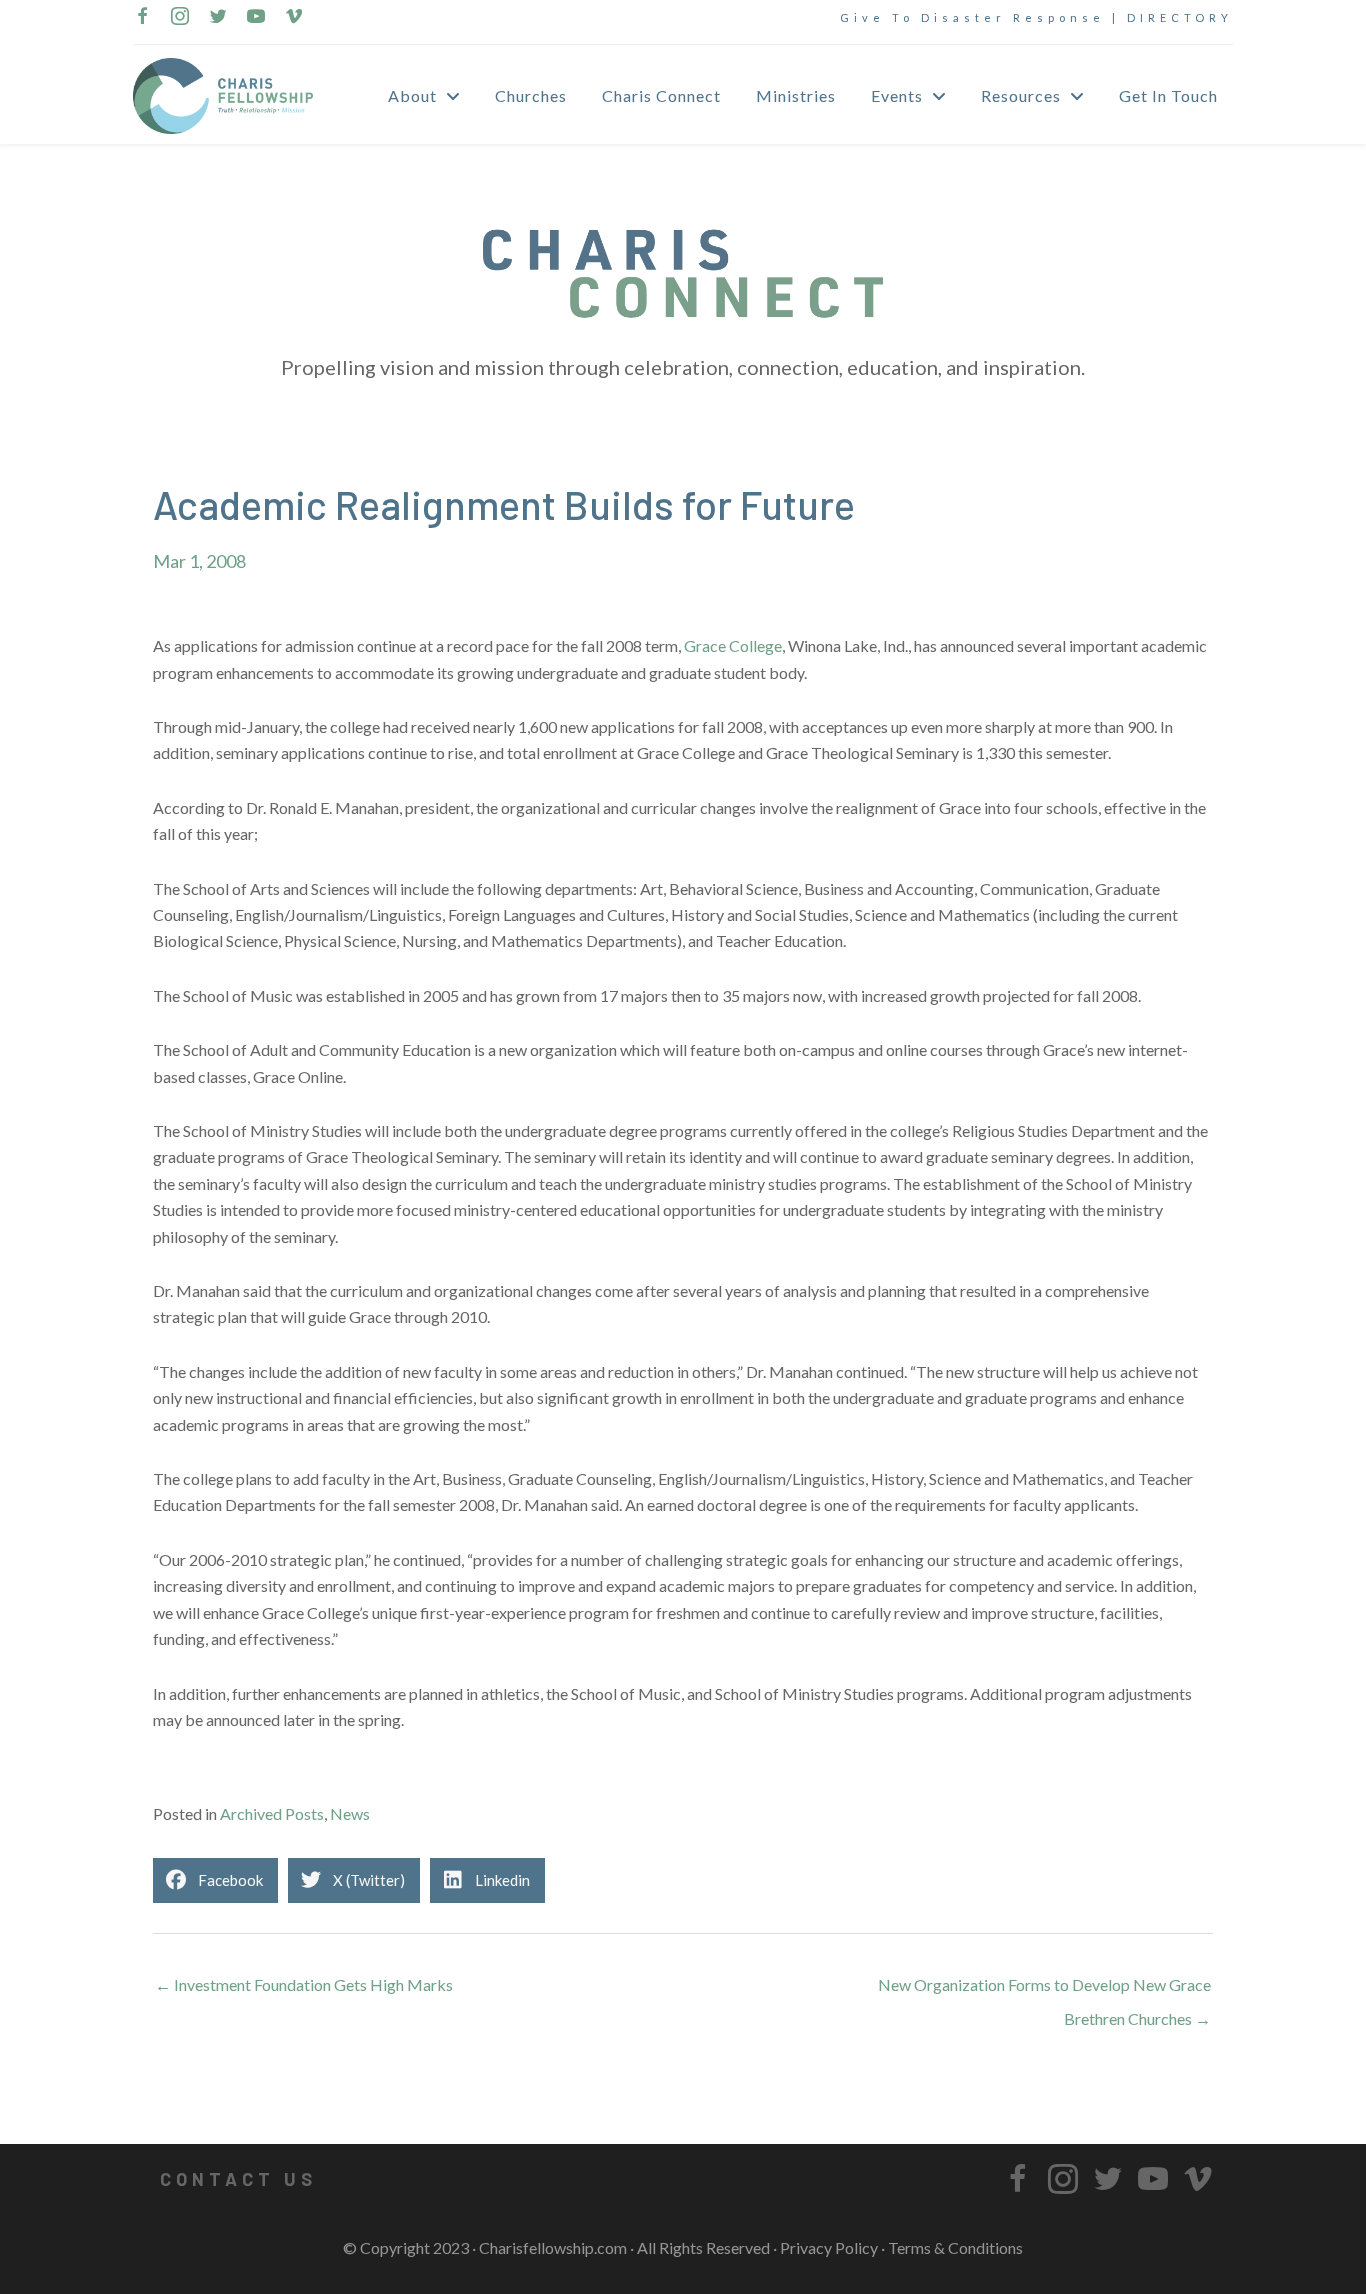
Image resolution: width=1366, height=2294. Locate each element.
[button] (238, 2179)
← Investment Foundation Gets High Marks (304, 1984)
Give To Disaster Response (972, 17)
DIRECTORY (1180, 17)
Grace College (733, 645)
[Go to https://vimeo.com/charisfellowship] (294, 18)
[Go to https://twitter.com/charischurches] (218, 18)
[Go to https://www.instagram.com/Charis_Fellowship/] (180, 18)
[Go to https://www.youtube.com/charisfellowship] (256, 18)
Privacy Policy (829, 2247)
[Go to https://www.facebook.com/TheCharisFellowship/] (142, 18)
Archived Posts (272, 1813)
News (350, 1813)
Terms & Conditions (955, 2247)
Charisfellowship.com (553, 2247)
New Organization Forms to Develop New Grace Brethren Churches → (1044, 1990)
